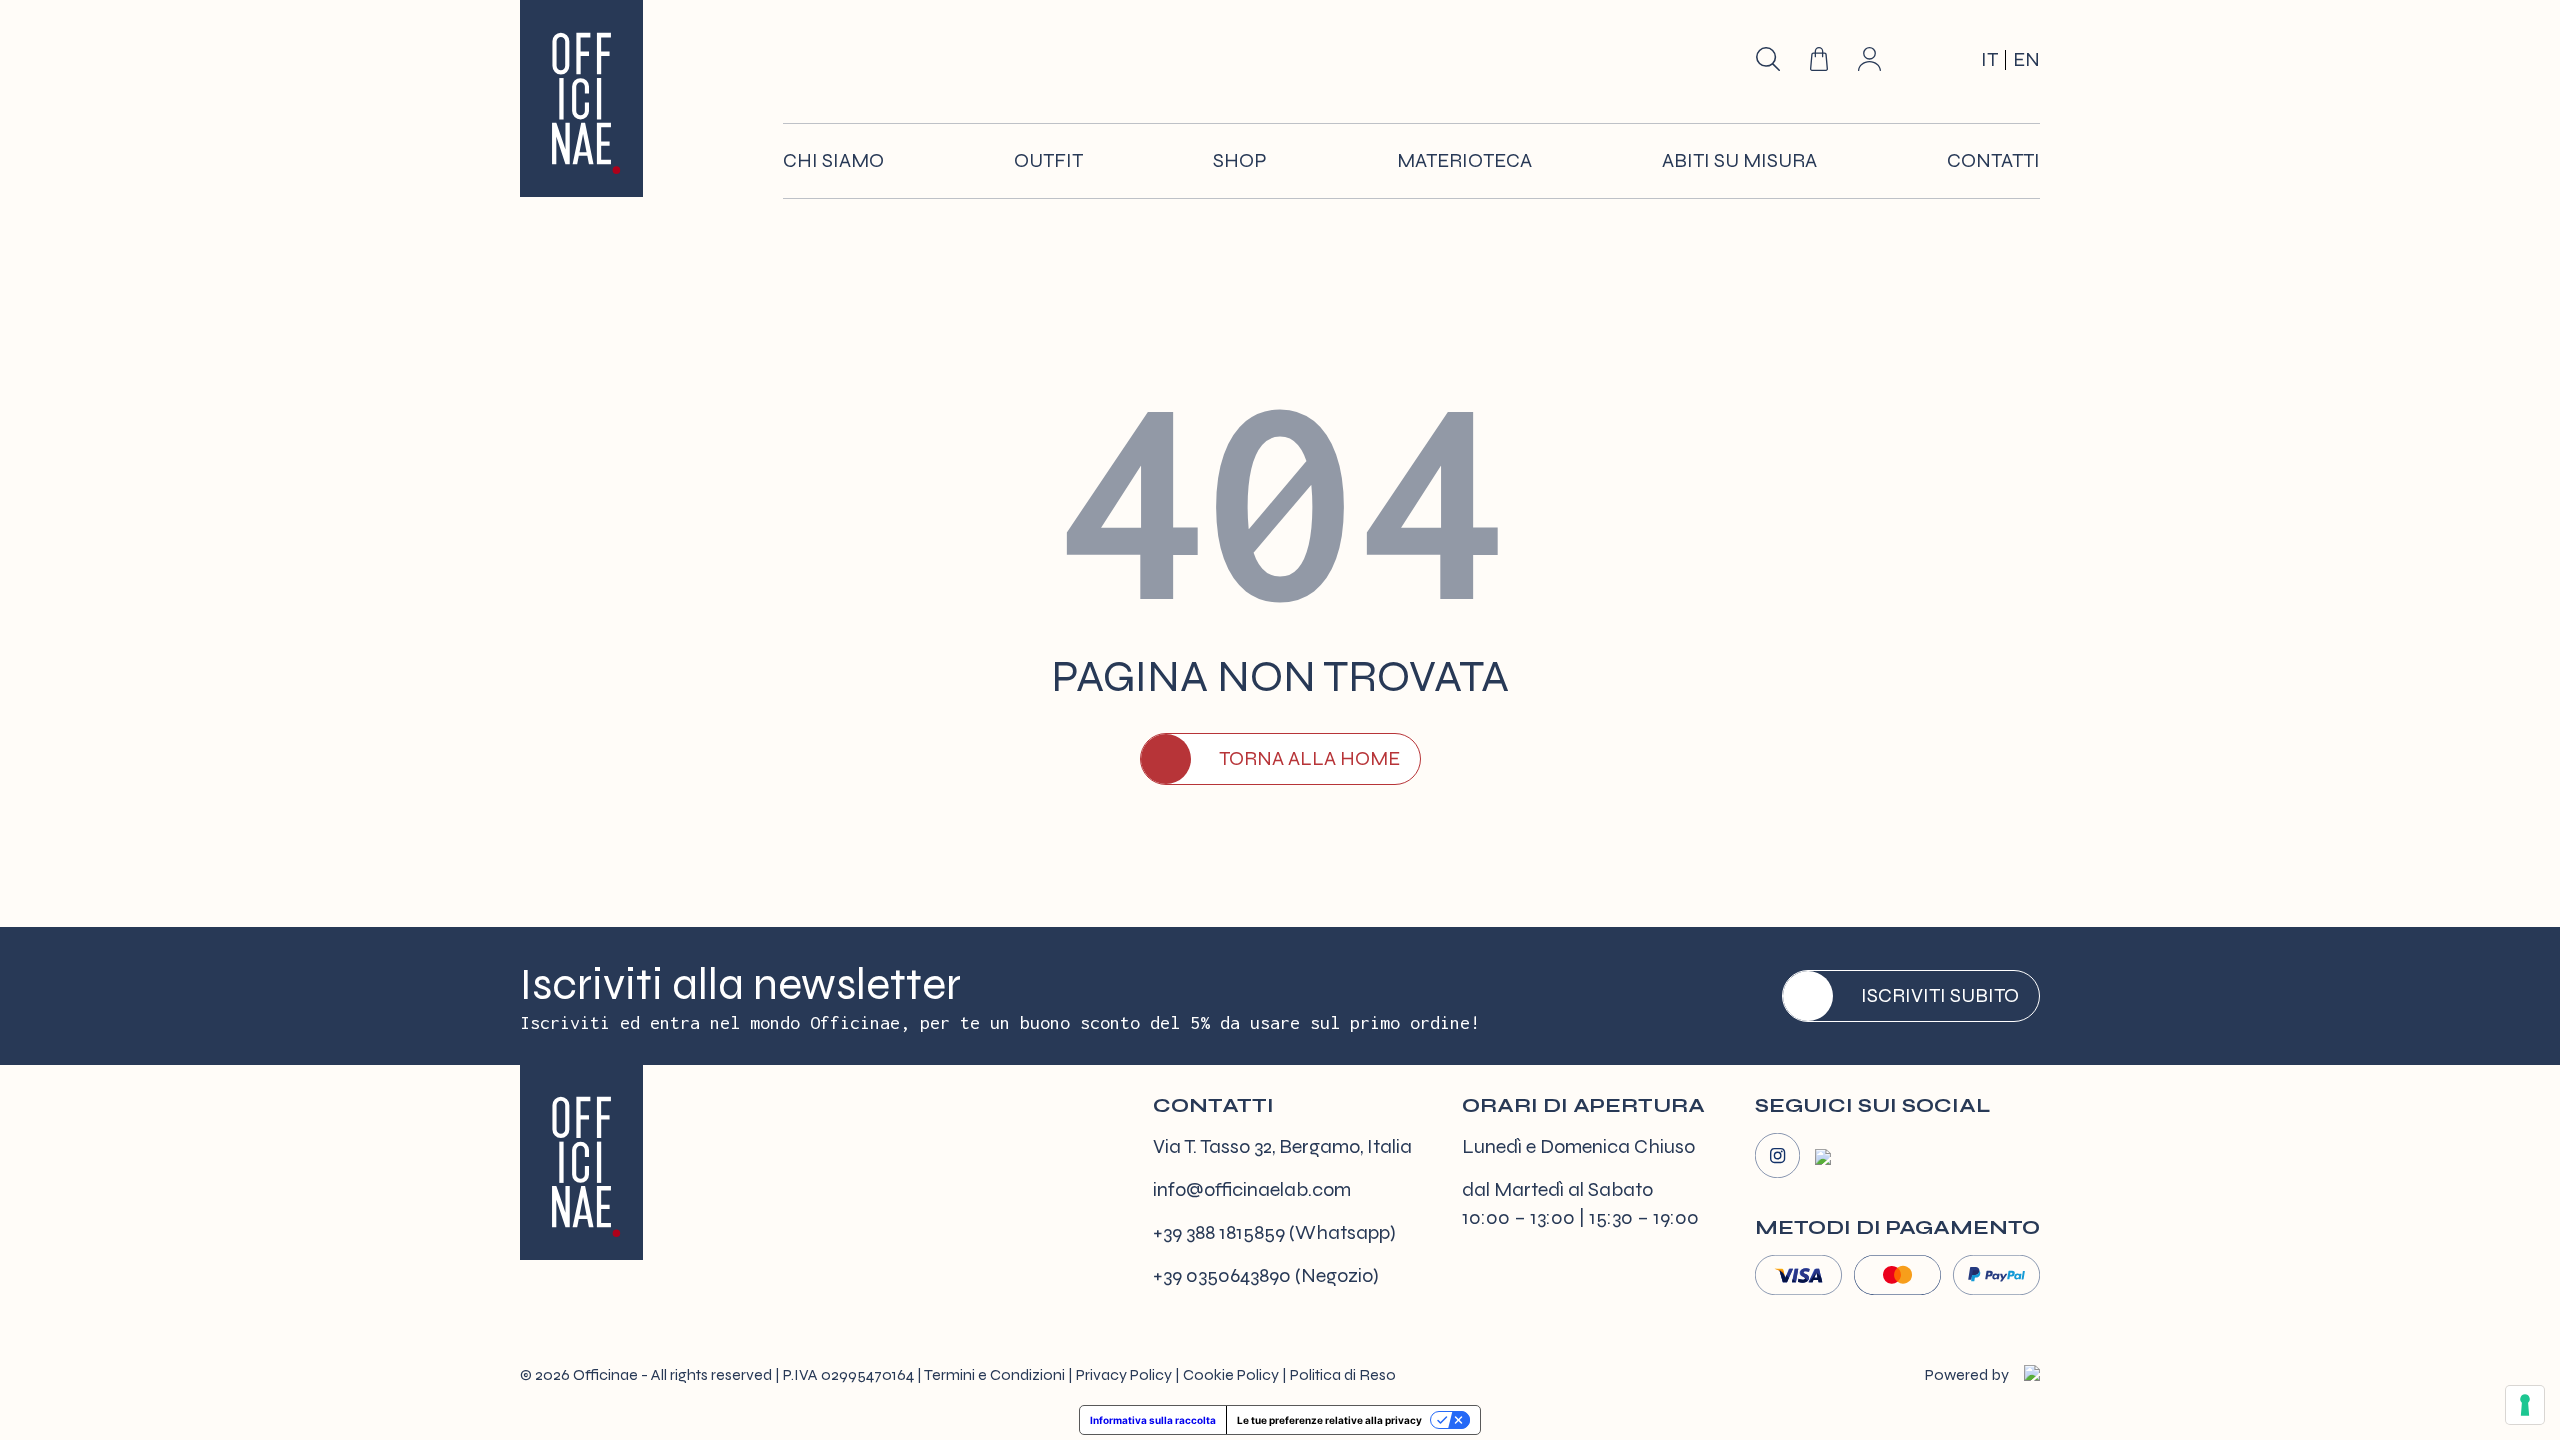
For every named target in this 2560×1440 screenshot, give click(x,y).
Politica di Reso (1343, 1374)
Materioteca (1464, 160)
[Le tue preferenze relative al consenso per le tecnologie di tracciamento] (2525, 1405)
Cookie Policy (1231, 1374)
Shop (1240, 160)
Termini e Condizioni (994, 1374)
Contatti (1993, 160)
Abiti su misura (1739, 160)
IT (1989, 60)
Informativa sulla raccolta (1153, 1420)
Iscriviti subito (1940, 995)
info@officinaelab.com (1252, 1189)
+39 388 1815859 (1219, 1232)
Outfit (1048, 160)
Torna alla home (1309, 758)
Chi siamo (833, 160)
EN (2026, 60)
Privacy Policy (1124, 1374)
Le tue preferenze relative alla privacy (1329, 1420)
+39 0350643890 (1222, 1275)
